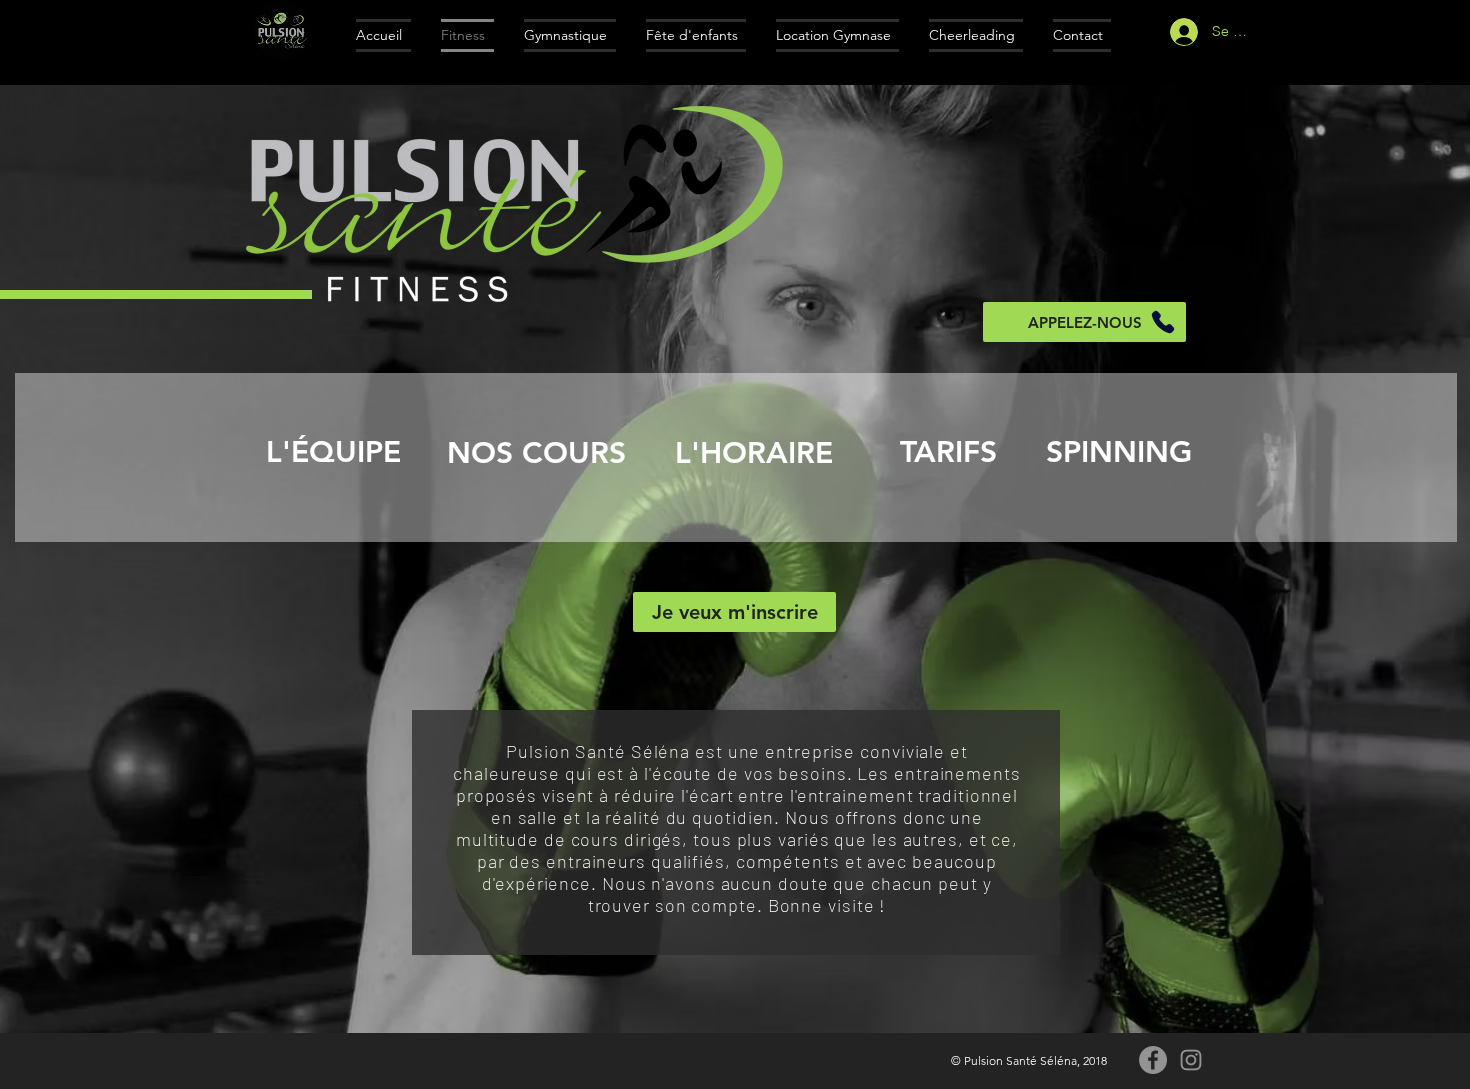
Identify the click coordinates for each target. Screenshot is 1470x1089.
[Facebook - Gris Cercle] (1153, 1060)
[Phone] (1163, 322)
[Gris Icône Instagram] (1191, 1060)
